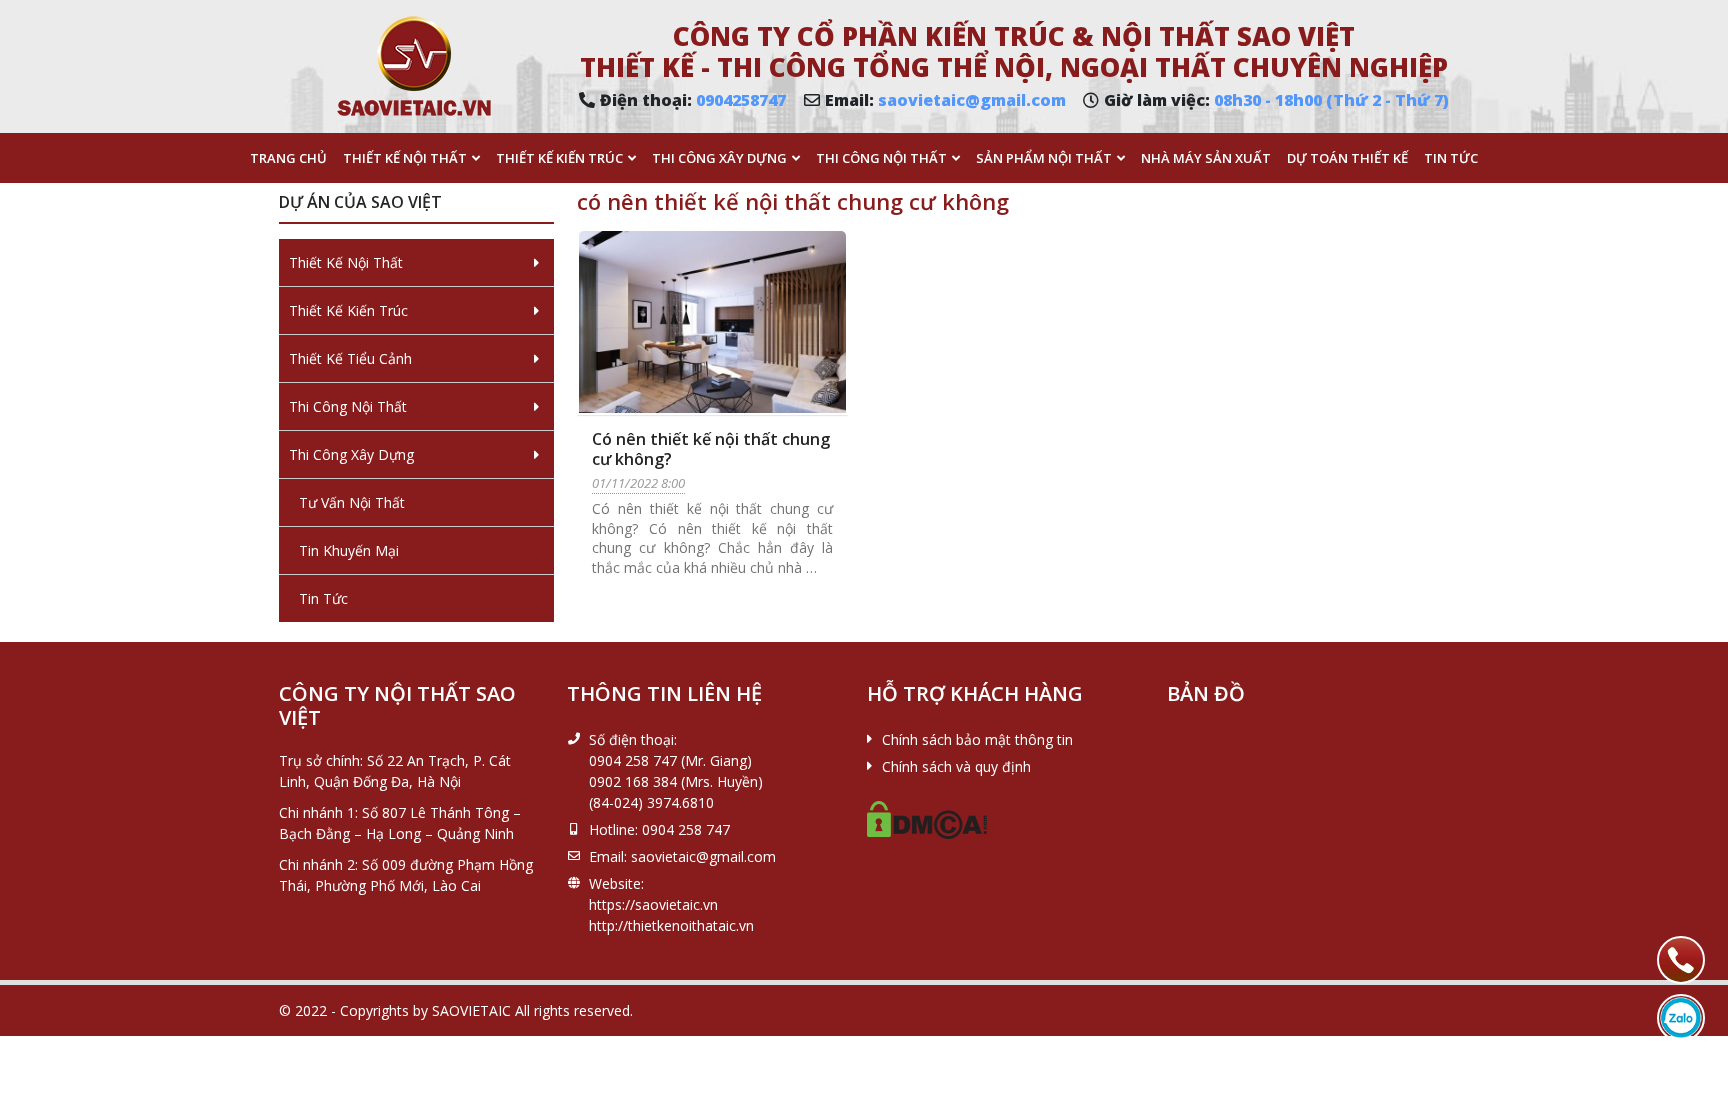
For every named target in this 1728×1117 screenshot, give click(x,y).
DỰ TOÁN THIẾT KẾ (1347, 158)
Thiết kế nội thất (405, 158)
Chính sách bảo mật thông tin (977, 739)
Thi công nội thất (881, 158)
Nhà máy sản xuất (1206, 158)
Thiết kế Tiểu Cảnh (350, 358)
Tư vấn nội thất (352, 502)
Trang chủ (288, 158)
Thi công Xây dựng (719, 158)
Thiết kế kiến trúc (559, 158)
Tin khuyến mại (349, 550)
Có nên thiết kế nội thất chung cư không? (711, 448)
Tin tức (1451, 158)
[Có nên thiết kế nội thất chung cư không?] (712, 322)
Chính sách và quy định (956, 766)
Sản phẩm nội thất (1044, 158)
